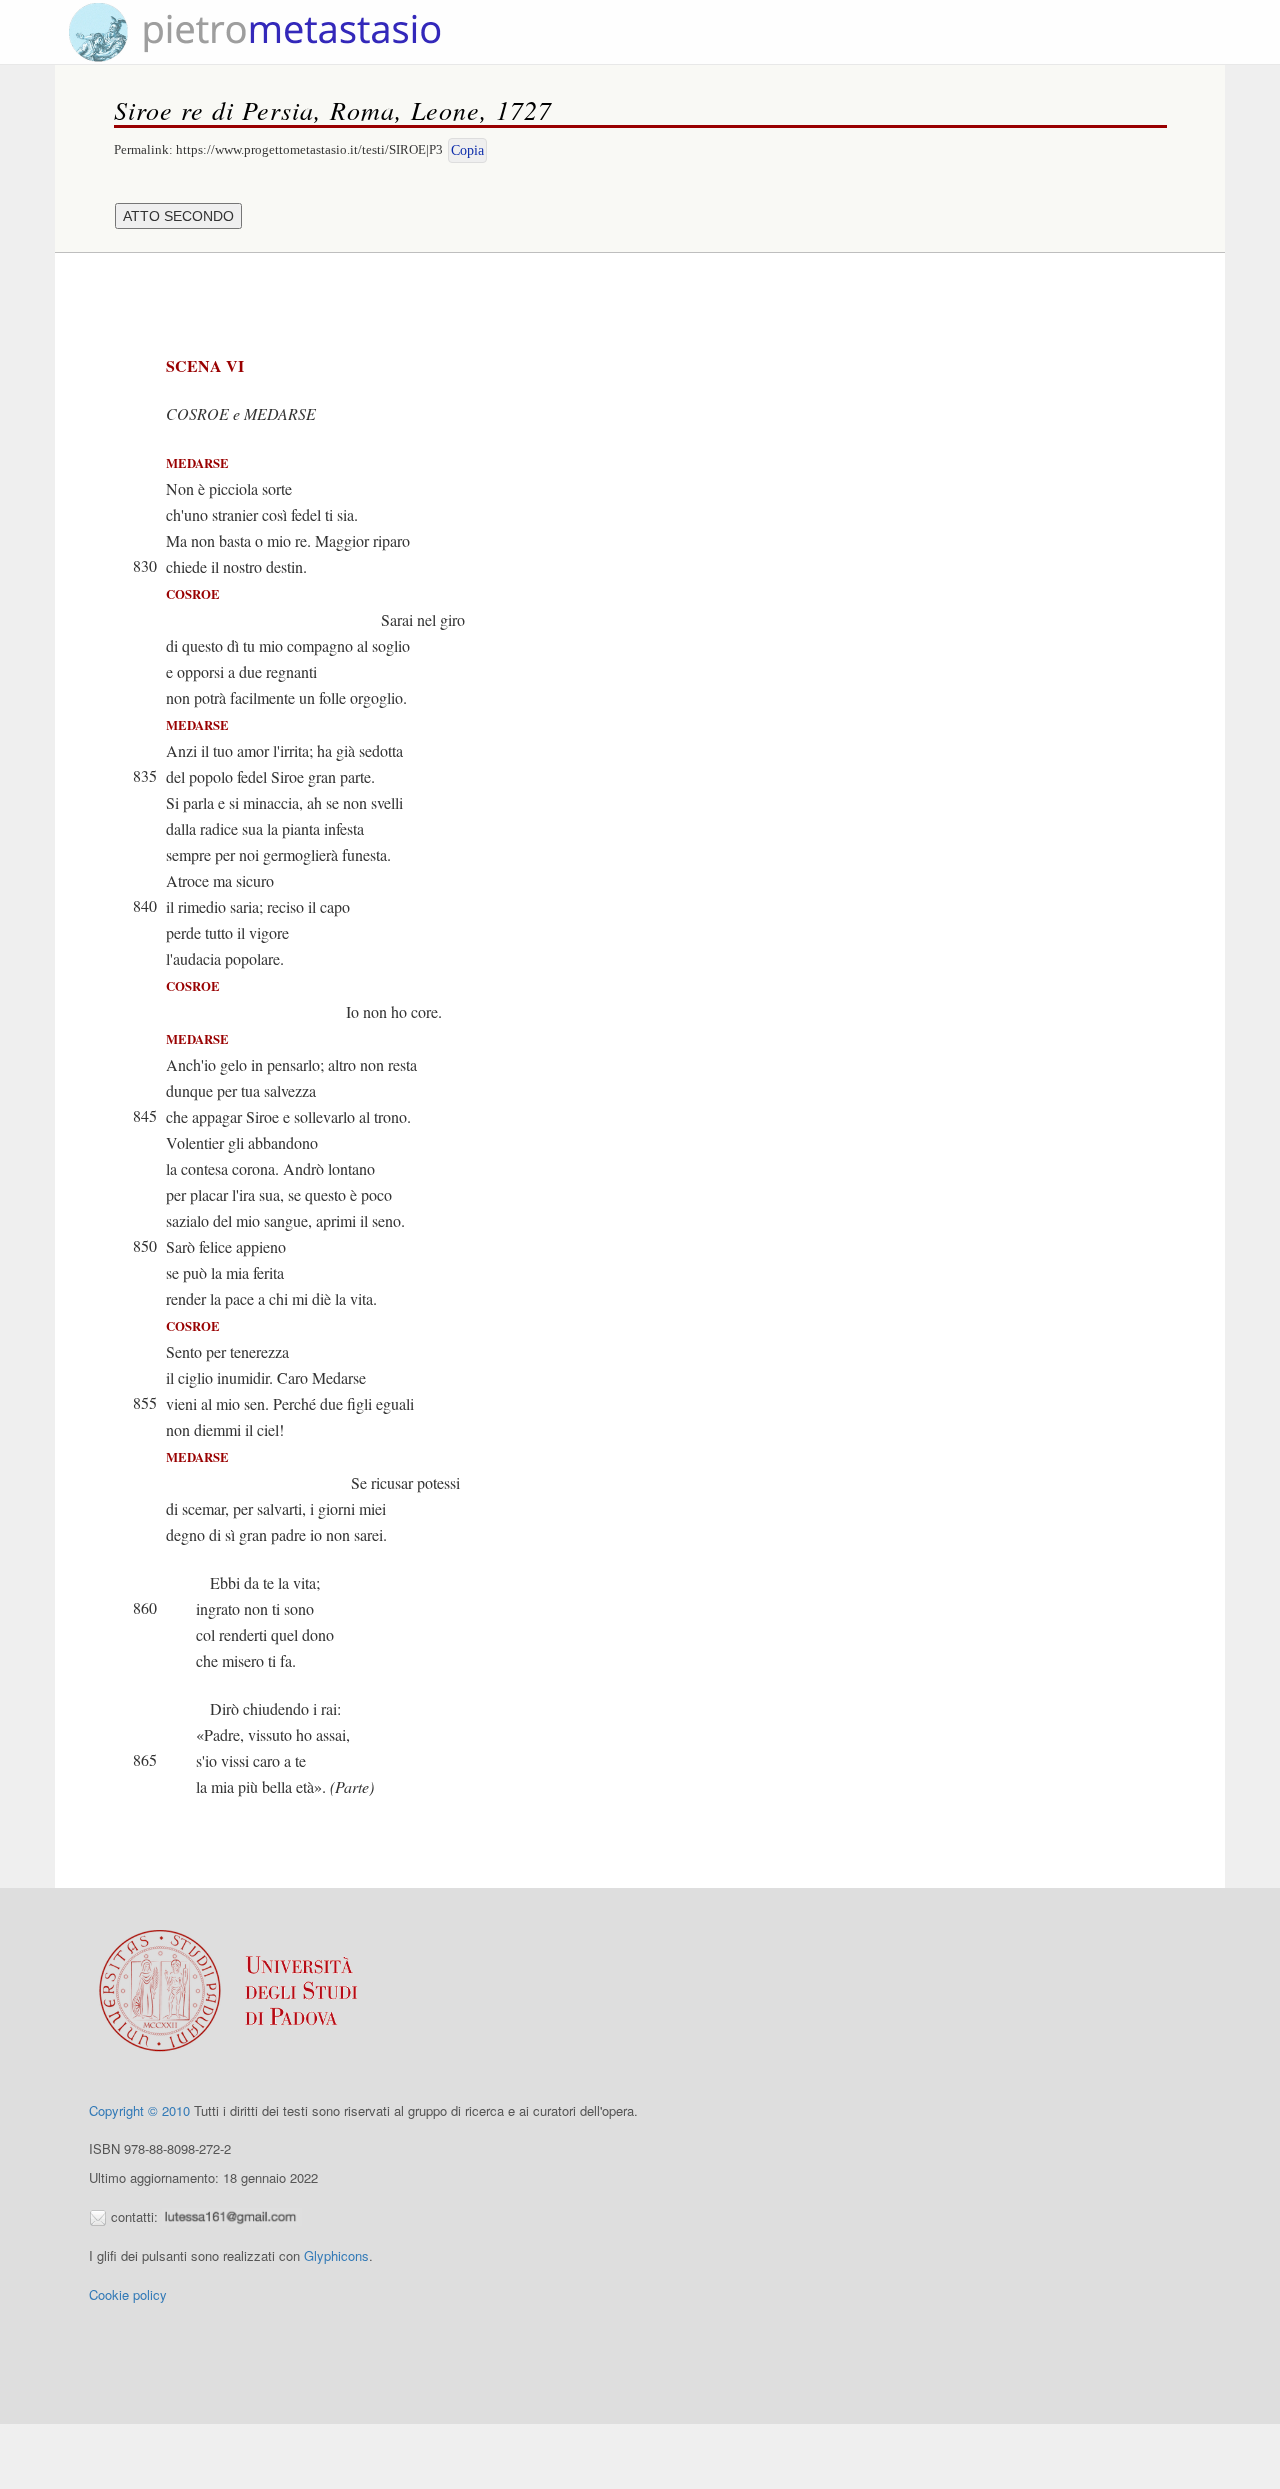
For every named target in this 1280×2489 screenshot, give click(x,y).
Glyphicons (336, 2255)
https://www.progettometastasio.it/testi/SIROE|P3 (309, 149)
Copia (467, 150)
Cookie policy (128, 2294)
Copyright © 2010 (139, 2110)
